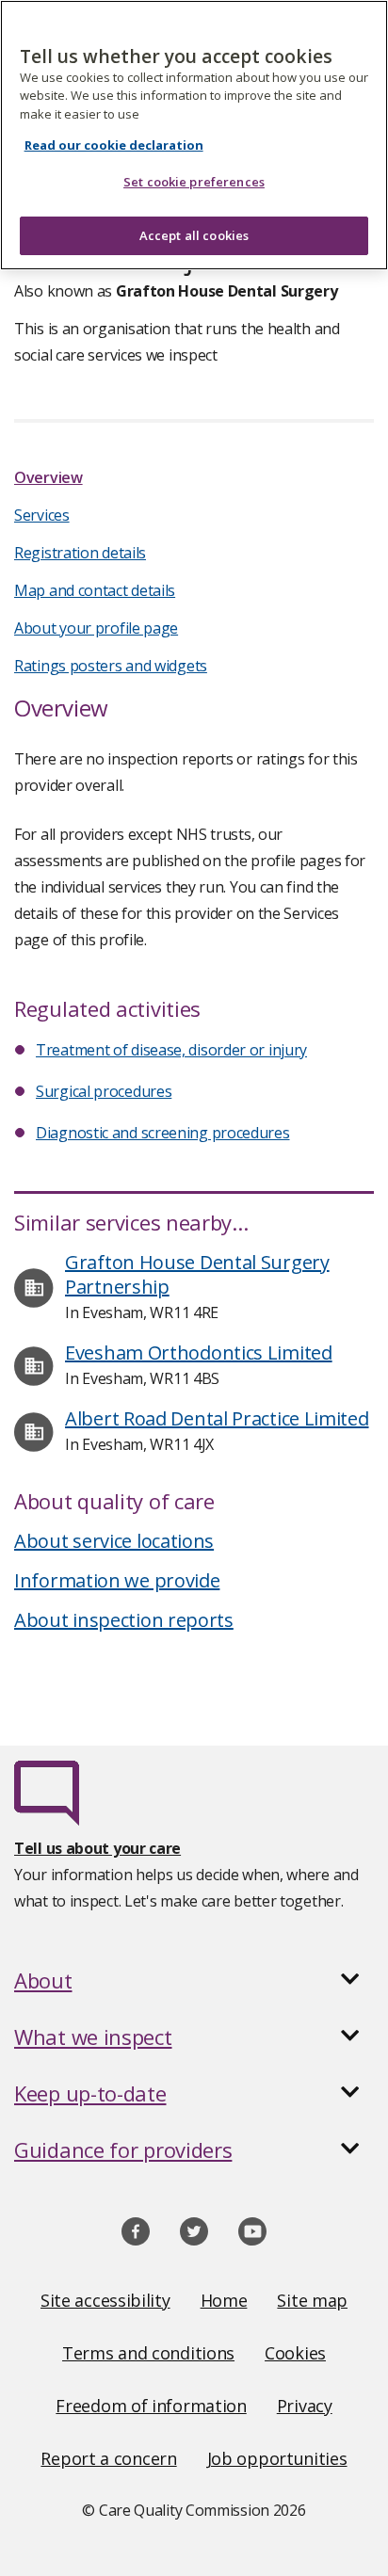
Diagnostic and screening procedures (163, 1133)
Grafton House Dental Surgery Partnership (197, 1274)
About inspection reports (124, 1620)
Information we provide (117, 1580)
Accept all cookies (194, 235)
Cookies (295, 2353)
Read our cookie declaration (114, 145)
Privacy (305, 2406)
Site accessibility (105, 2300)
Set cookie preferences (194, 182)
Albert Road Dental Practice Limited (217, 1418)
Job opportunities (277, 2458)
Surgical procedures (104, 1091)
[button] (194, 1980)
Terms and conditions (148, 2353)
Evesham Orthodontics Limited (199, 1352)
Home (224, 2300)
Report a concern (108, 2458)
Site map (312, 2300)
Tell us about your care (97, 1848)
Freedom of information (151, 2406)
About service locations (114, 1541)
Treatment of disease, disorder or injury (171, 1050)
